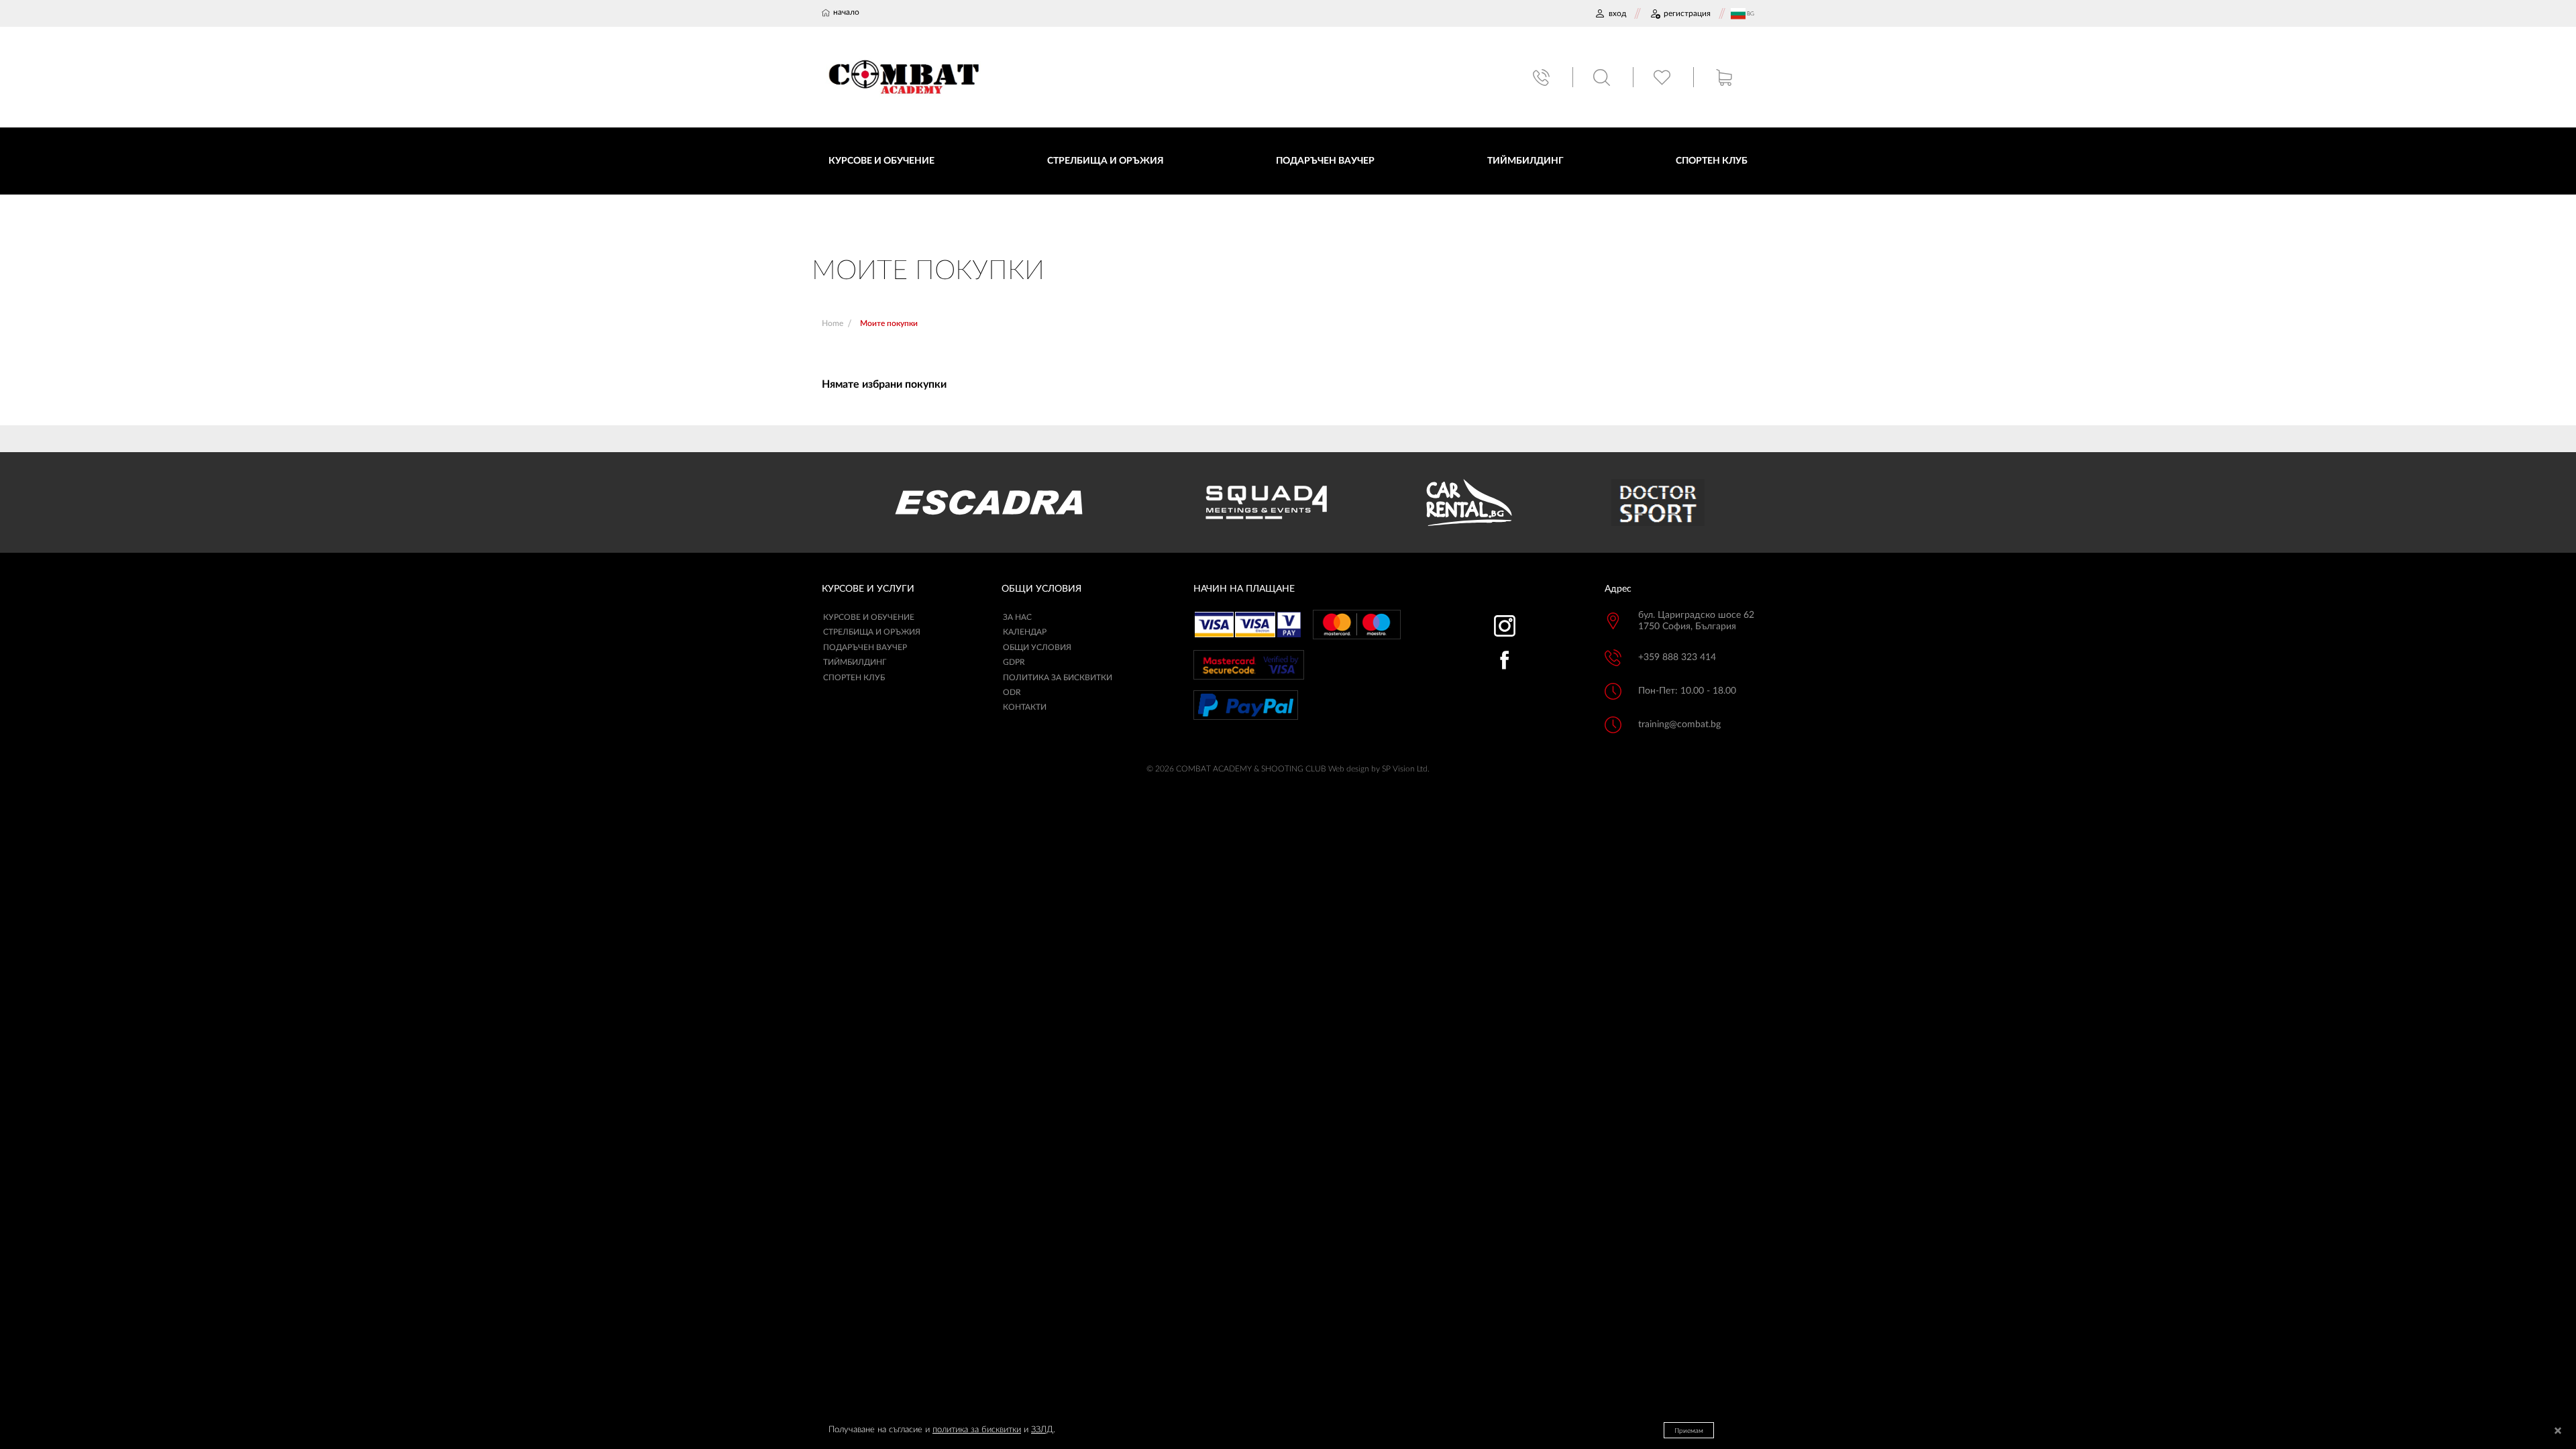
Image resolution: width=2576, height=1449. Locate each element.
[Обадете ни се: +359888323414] (1543, 77)
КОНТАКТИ (1025, 707)
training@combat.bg (1679, 724)
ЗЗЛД (1042, 1430)
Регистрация (1687, 13)
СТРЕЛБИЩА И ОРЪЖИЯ (872, 632)
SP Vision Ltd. (1406, 769)
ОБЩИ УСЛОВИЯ (1037, 647)
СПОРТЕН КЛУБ (854, 678)
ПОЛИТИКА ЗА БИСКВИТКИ (1058, 678)
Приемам (1689, 1431)
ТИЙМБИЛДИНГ (855, 662)
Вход (1617, 13)
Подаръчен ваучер (865, 647)
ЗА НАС (1017, 617)
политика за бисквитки (977, 1430)
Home (833, 323)
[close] (2558, 1432)
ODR (1012, 692)
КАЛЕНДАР (1025, 632)
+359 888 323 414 (1677, 657)
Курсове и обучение (869, 617)
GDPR (1014, 662)
